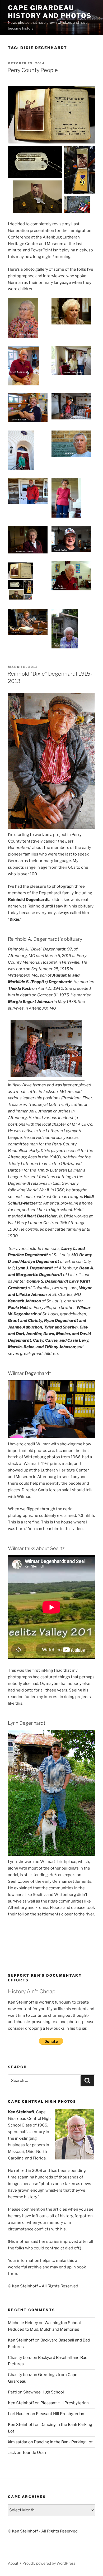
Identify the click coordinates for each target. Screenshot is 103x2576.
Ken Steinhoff (21, 2340)
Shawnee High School (44, 2392)
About (13, 2563)
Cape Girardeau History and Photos (50, 12)
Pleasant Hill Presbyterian (65, 2403)
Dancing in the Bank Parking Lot (63, 2442)
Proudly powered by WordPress (49, 2563)
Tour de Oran (34, 2453)
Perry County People (33, 70)
